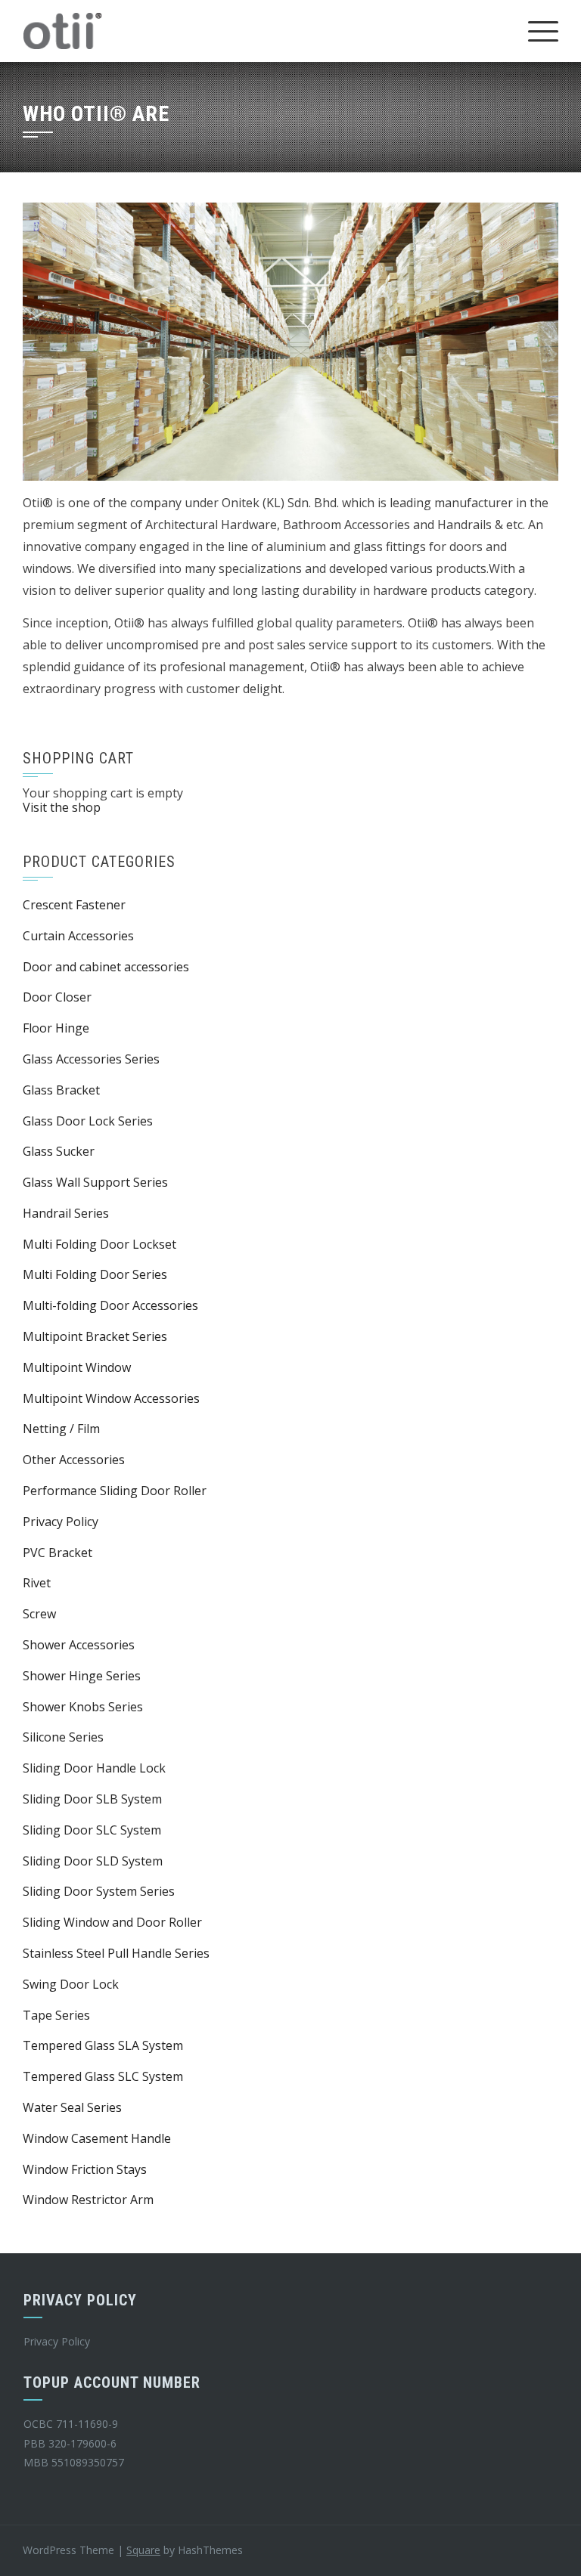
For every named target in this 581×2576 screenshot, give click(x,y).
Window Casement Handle (97, 2138)
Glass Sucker (59, 1151)
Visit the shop (62, 807)
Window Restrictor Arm (88, 2200)
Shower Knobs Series (83, 1707)
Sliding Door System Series (99, 1891)
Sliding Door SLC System (92, 1830)
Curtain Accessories (78, 936)
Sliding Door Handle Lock (94, 1768)
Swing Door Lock (71, 1984)
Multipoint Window (77, 1367)
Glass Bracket (61, 1090)
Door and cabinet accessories (106, 967)
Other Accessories (74, 1460)
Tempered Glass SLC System (103, 2076)
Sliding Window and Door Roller (112, 1922)
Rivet (37, 1583)
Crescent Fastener (74, 905)
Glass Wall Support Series (95, 1182)
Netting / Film (61, 1429)
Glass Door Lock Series (88, 1121)
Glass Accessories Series (91, 1059)
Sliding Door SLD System (93, 1861)
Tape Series (56, 2015)
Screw (39, 1614)
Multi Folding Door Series (95, 1274)
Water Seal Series (72, 2107)
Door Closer (57, 997)
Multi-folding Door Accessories (110, 1305)
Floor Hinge (56, 1028)
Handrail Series (66, 1213)
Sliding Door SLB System (92, 1799)
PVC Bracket (57, 1553)
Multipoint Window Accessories (111, 1398)
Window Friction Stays (85, 2169)
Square (143, 2550)
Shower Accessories (79, 1645)
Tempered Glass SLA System (103, 2045)
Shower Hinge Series (82, 1676)
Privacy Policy (61, 1522)
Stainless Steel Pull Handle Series (116, 1953)
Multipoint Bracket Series (95, 1336)
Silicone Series (63, 1737)
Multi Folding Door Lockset (99, 1244)
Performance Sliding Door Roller (115, 1491)
